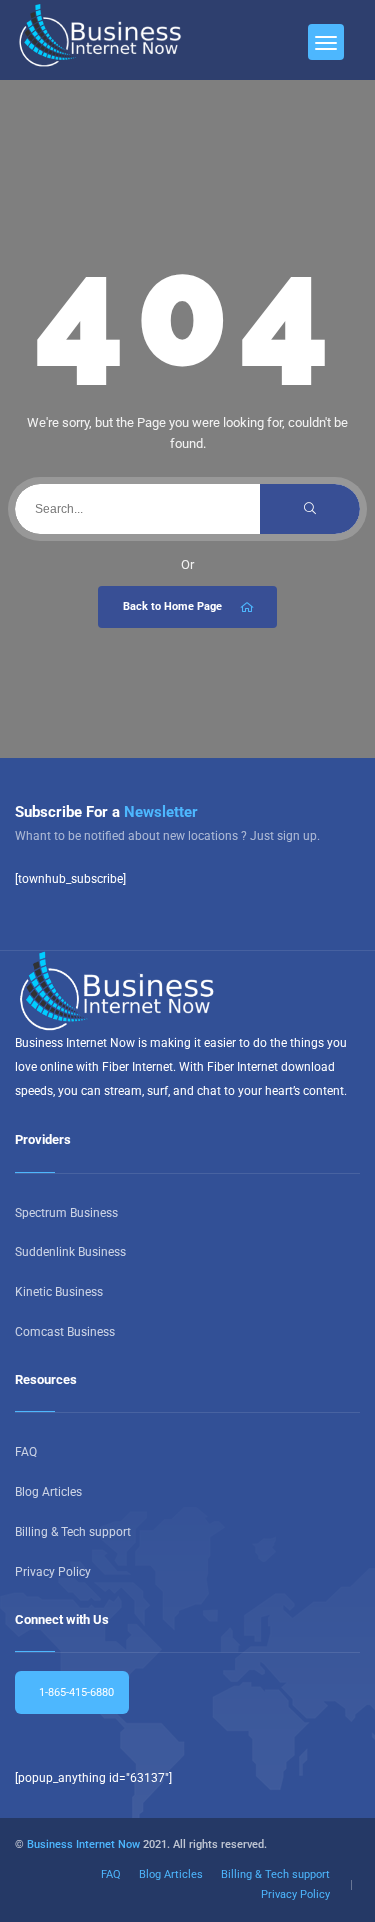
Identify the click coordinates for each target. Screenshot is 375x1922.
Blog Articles (48, 1492)
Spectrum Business (66, 1213)
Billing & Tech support (73, 1532)
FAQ (26, 1452)
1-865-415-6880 (75, 1692)
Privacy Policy (53, 1572)
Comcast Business (65, 1332)
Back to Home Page (172, 606)
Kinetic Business (59, 1292)
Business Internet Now (83, 1844)
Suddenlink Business (70, 1252)
